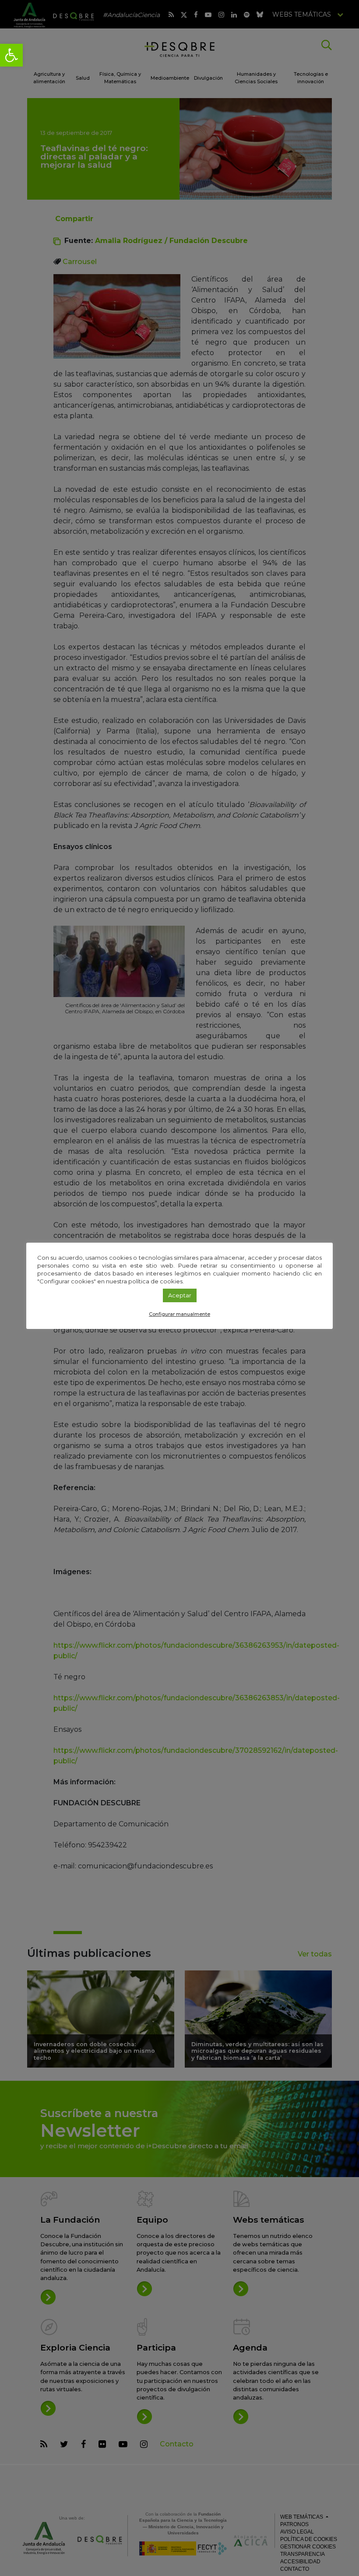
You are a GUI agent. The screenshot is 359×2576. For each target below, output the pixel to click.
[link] (11, 55)
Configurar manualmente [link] (179, 1314)
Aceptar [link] (180, 1295)
